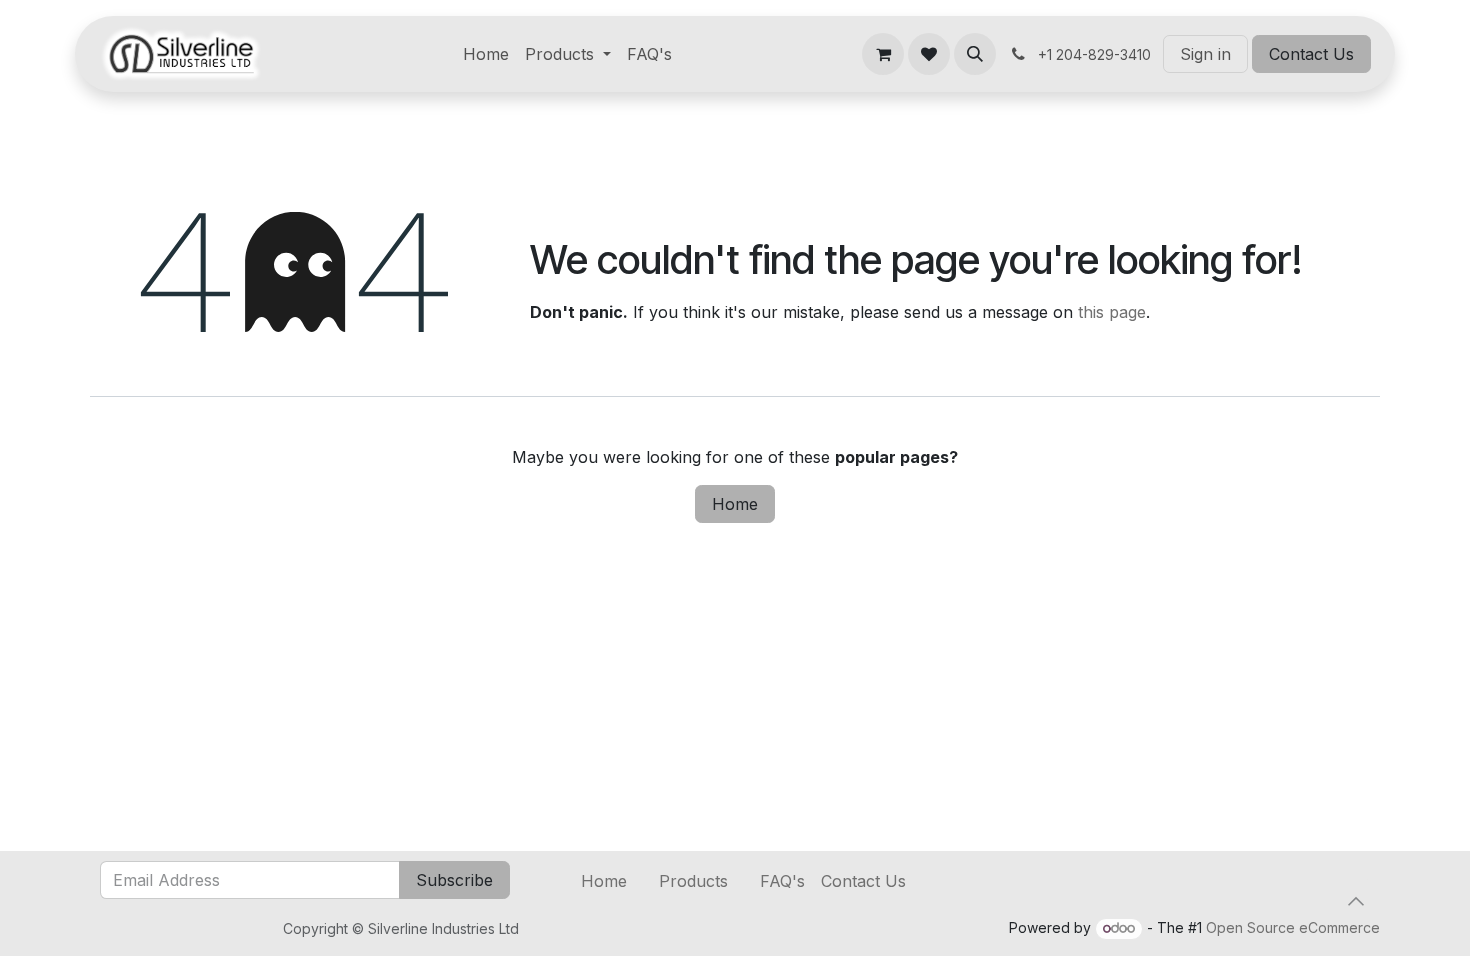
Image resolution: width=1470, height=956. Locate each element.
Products (693, 881)
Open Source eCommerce (1293, 927)
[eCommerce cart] (883, 54)
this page (1112, 312)
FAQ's (782, 881)
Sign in (1205, 54)
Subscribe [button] (454, 880)
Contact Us (1311, 54)
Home (735, 504)
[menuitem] (486, 54)
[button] (975, 54)
